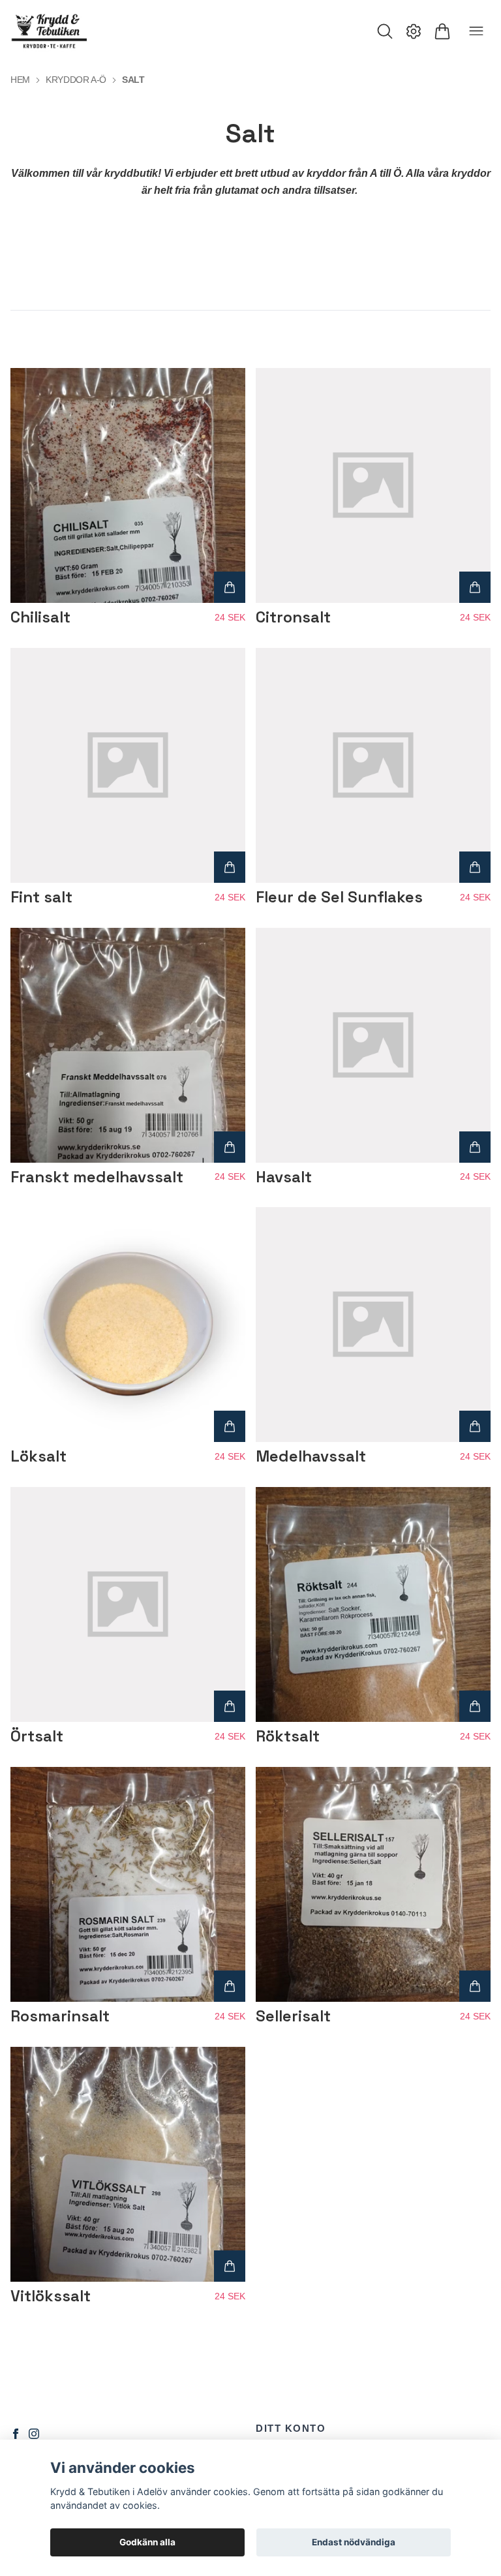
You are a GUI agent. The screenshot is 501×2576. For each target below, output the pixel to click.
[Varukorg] (442, 31)
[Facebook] (16, 2434)
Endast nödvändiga (354, 2542)
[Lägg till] (230, 587)
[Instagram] (34, 2434)
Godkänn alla (147, 2542)
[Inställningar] (414, 31)
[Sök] (385, 31)
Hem (20, 80)
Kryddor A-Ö (76, 80)
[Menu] (476, 31)
